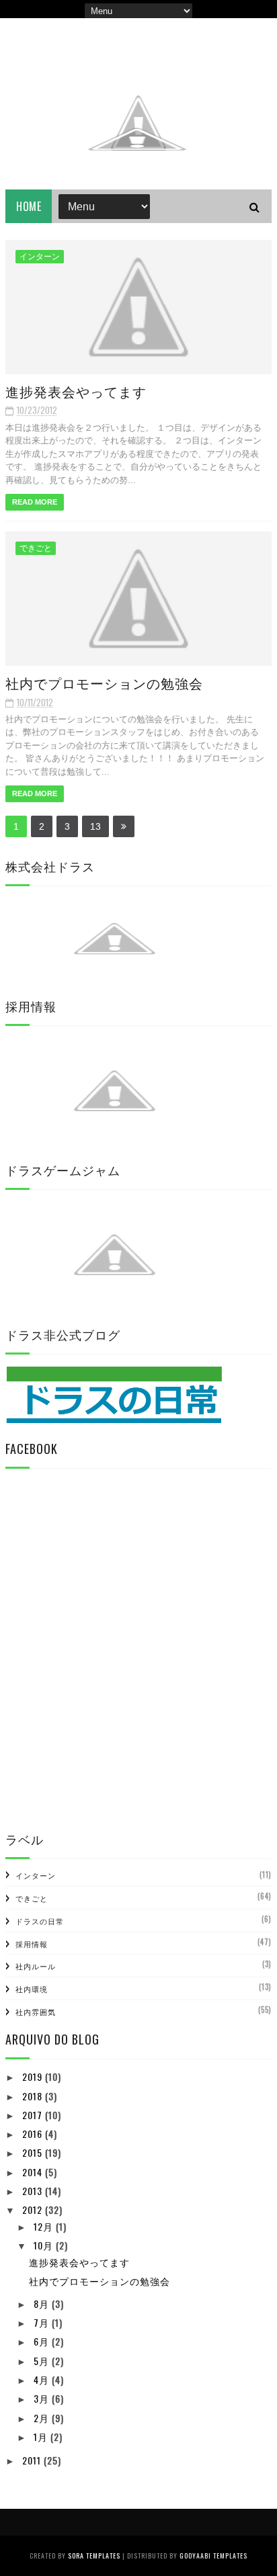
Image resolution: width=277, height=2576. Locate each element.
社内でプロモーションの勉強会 (104, 683)
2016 (34, 2134)
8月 (43, 2304)
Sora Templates (94, 2556)
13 (95, 826)
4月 (43, 2379)
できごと (36, 548)
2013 (34, 2191)
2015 (34, 2152)
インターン (40, 257)
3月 (43, 2398)
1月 (42, 2437)
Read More (35, 502)
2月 (43, 2418)
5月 (43, 2361)
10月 (45, 2245)
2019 (34, 2076)
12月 (45, 2226)
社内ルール (36, 1966)
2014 (34, 2172)
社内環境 (32, 1989)
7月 (43, 2322)
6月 (43, 2341)
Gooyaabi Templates (213, 2556)
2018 (34, 2096)
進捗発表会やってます (76, 391)
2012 (34, 2209)
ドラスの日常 (40, 1921)
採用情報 (32, 1944)
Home (29, 206)
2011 (33, 2460)
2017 (34, 2115)
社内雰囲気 (36, 2012)
